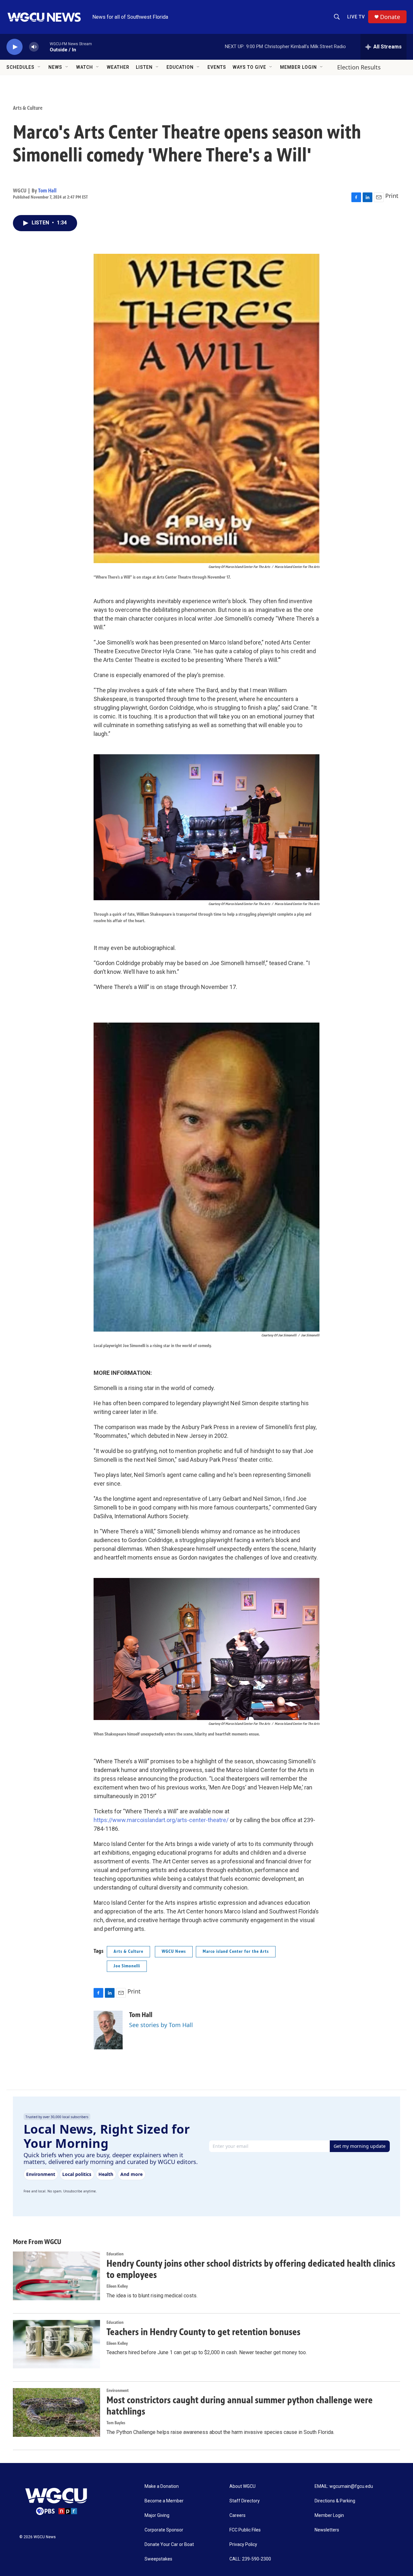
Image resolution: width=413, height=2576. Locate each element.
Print (392, 196)
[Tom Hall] (108, 2030)
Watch (85, 67)
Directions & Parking (335, 2501)
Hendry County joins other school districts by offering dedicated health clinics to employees (251, 2269)
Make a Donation (162, 2486)
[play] (15, 47)
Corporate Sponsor (164, 2530)
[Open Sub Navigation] (39, 67)
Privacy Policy (243, 2545)
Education (180, 67)
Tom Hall (47, 191)
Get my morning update (360, 2146)
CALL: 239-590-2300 (250, 2559)
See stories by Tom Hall (161, 2025)
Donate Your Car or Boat (169, 2545)
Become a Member (164, 2501)
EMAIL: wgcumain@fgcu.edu (344, 2486)
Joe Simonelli (127, 1966)
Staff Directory (245, 2501)
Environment (118, 2391)
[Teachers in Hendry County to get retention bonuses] (56, 2344)
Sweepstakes (158, 2559)
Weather (118, 67)
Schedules (20, 67)
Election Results (359, 67)
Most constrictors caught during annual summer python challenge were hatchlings (240, 2406)
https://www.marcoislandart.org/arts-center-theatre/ (161, 1820)
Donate (390, 17)
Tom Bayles (116, 2423)
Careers (237, 2515)
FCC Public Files (245, 2530)
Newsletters (327, 2530)
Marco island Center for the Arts (236, 1951)
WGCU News (174, 1951)
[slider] (44, 47)
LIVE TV (356, 17)
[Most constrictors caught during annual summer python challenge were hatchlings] (56, 2412)
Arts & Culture (28, 108)
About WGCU (242, 2486)
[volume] (34, 47)
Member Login (298, 67)
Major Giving (157, 2515)
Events (217, 67)
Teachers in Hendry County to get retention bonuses (203, 2332)
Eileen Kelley (117, 2286)
